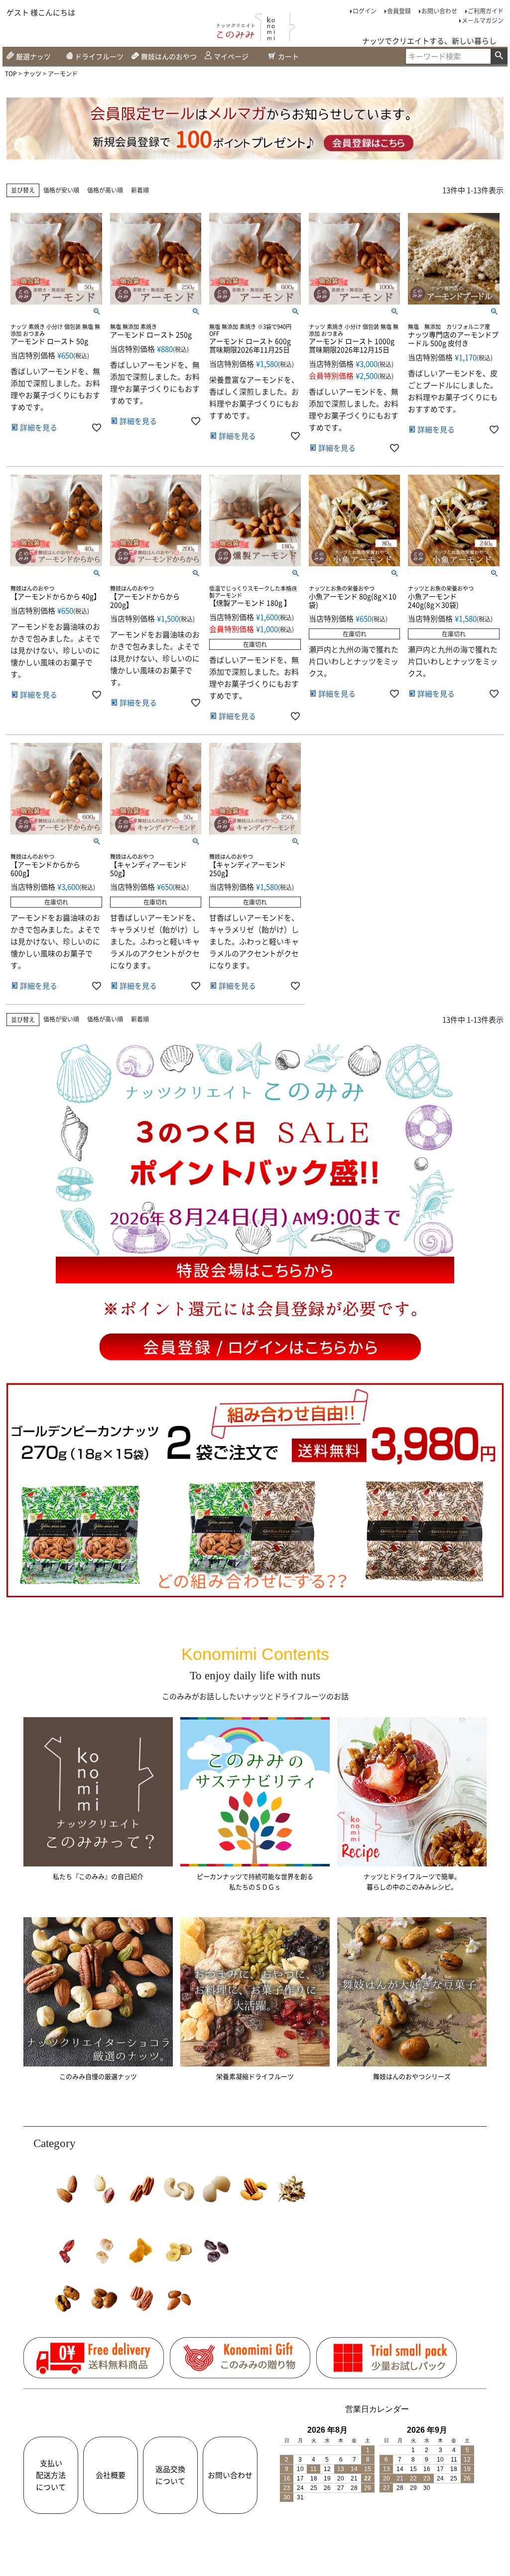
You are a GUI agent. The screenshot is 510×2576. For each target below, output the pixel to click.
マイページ (231, 56)
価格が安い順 (61, 190)
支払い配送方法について (51, 2475)
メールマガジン (483, 20)
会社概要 (111, 2475)
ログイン (365, 11)
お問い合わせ (439, 11)
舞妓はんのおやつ (169, 56)
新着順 (140, 190)
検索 (499, 56)
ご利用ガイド (486, 11)
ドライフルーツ (99, 56)
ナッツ (32, 74)
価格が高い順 (105, 190)
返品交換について (170, 2475)
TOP (11, 74)
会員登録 (399, 11)
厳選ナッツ (33, 56)
